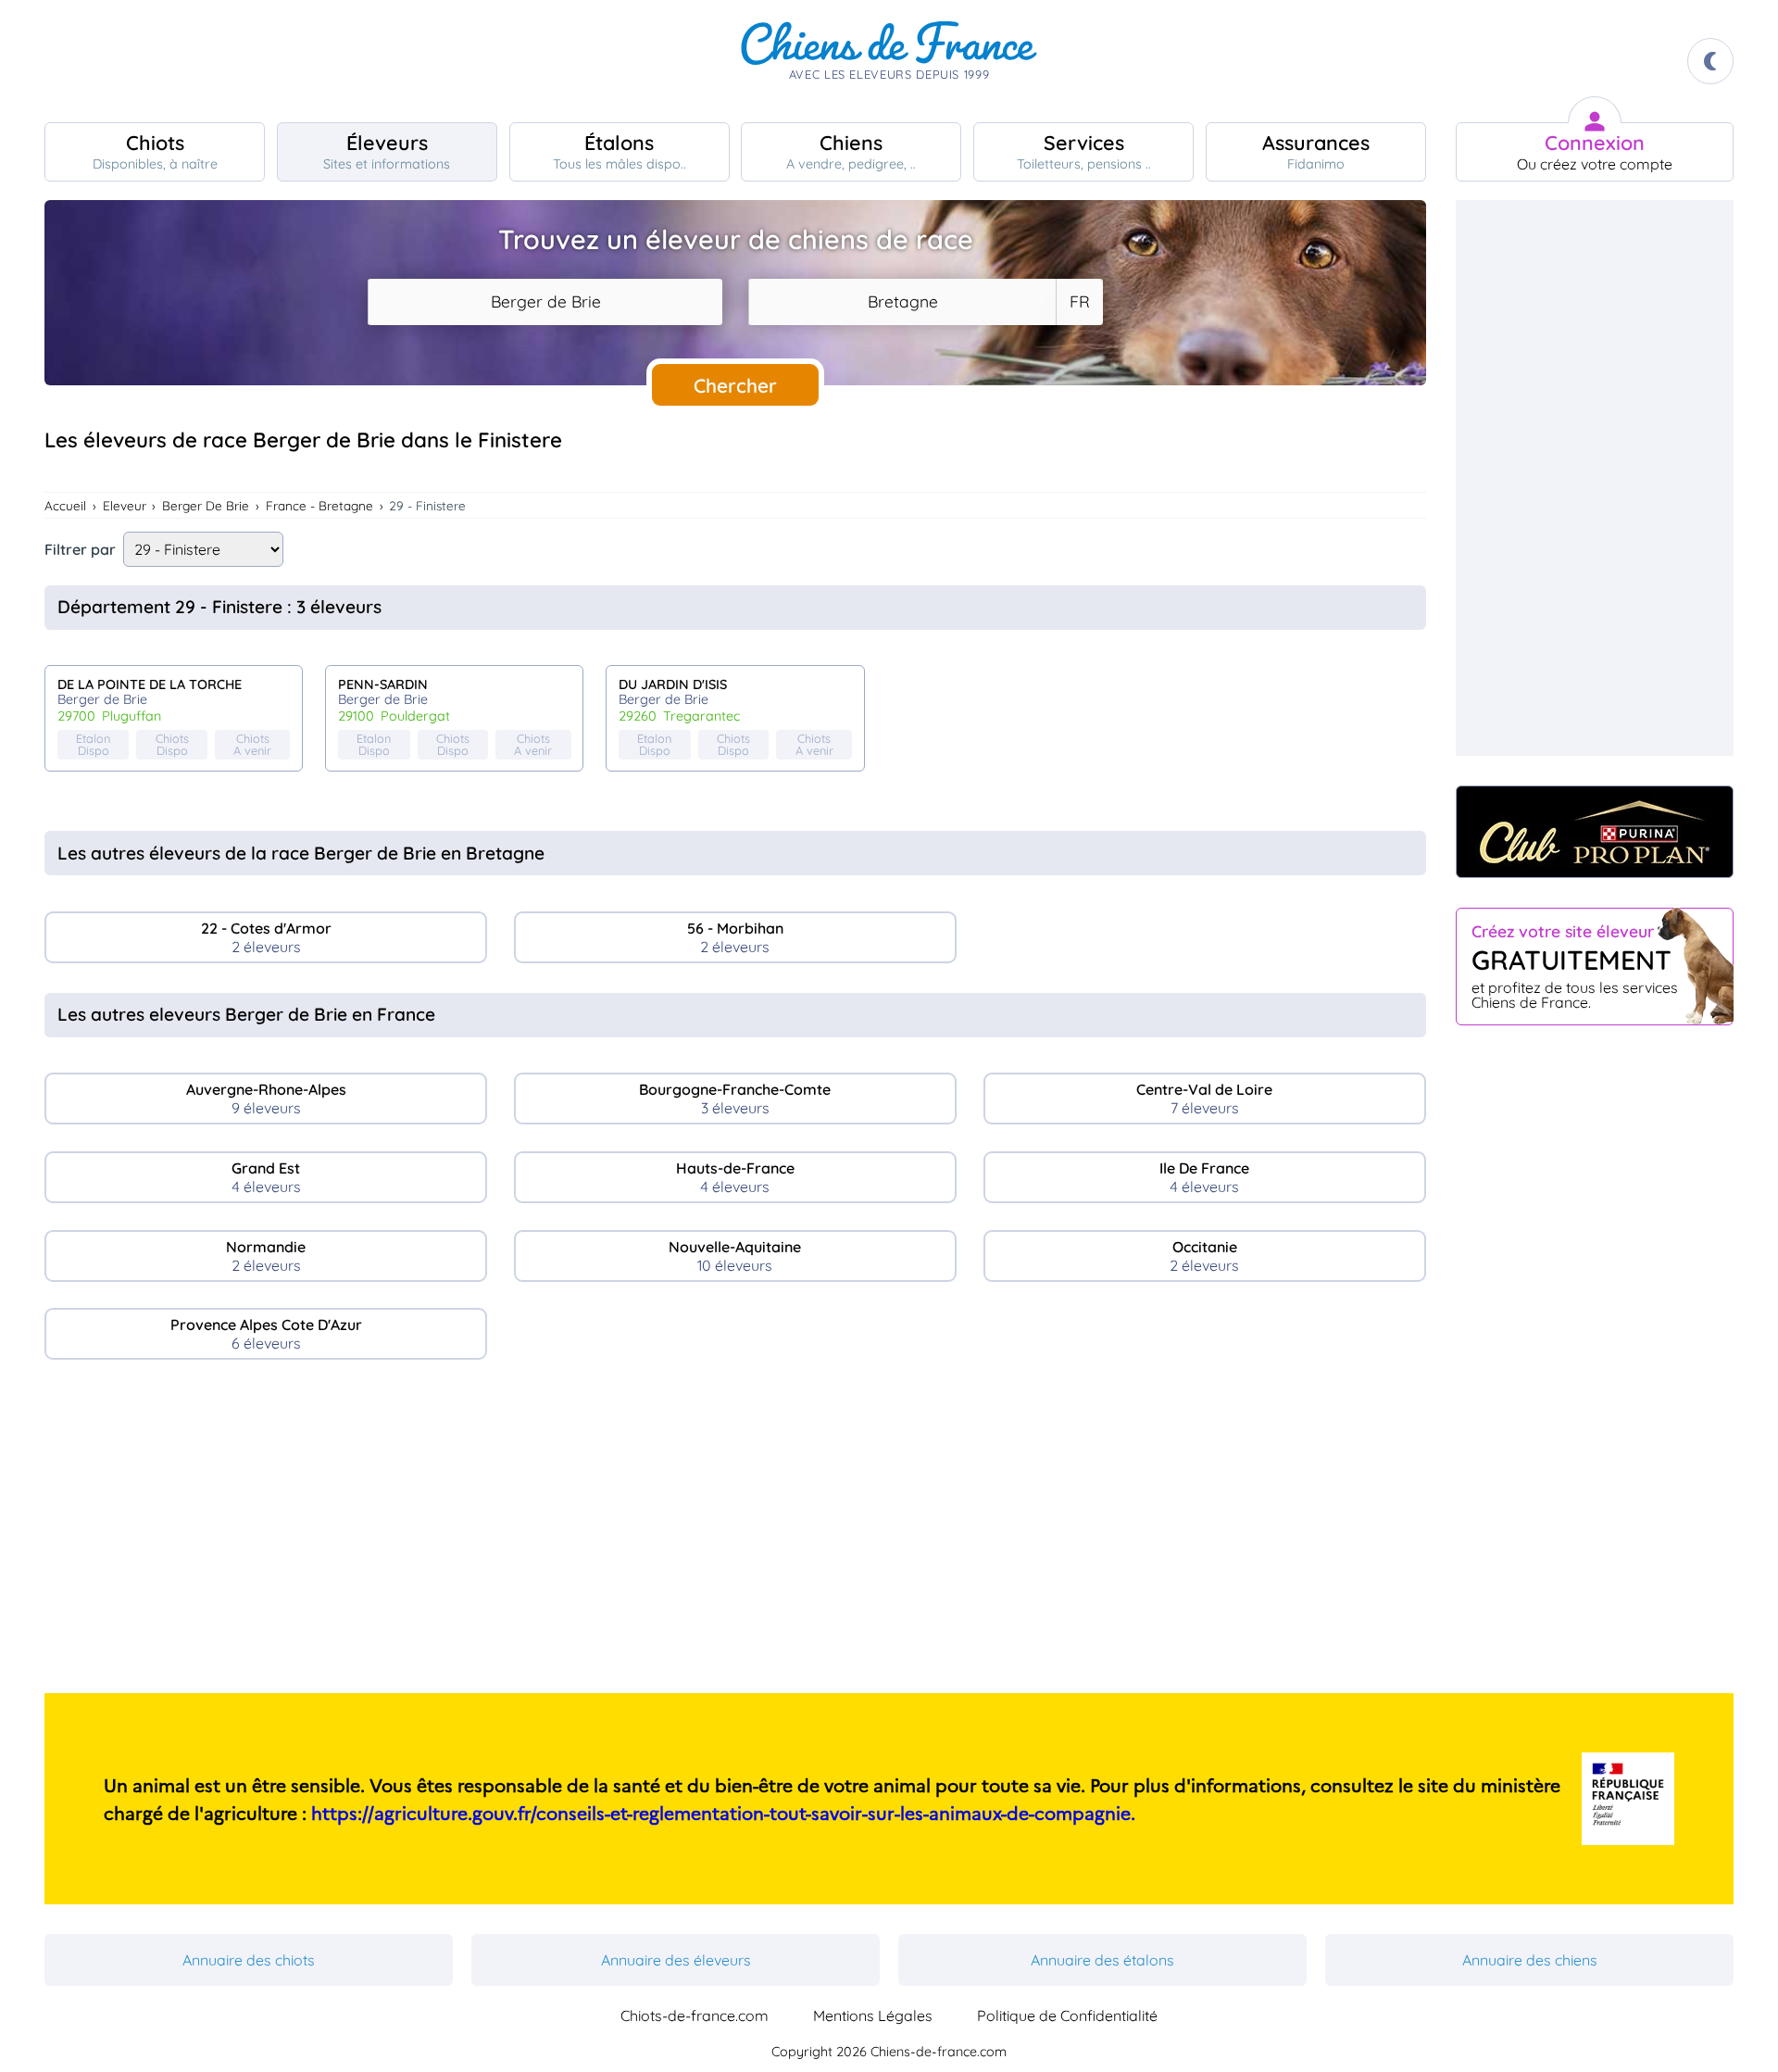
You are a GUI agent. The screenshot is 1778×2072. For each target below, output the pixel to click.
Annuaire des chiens (1530, 1960)
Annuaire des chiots (249, 1960)
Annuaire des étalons (1102, 1960)
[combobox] (545, 302)
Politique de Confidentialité (1067, 2015)
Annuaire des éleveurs (676, 1960)
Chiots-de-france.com (695, 2015)
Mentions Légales (873, 2015)
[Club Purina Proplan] (1595, 832)
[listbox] (1079, 302)
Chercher (735, 385)
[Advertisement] (735, 1534)
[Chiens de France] (889, 61)
